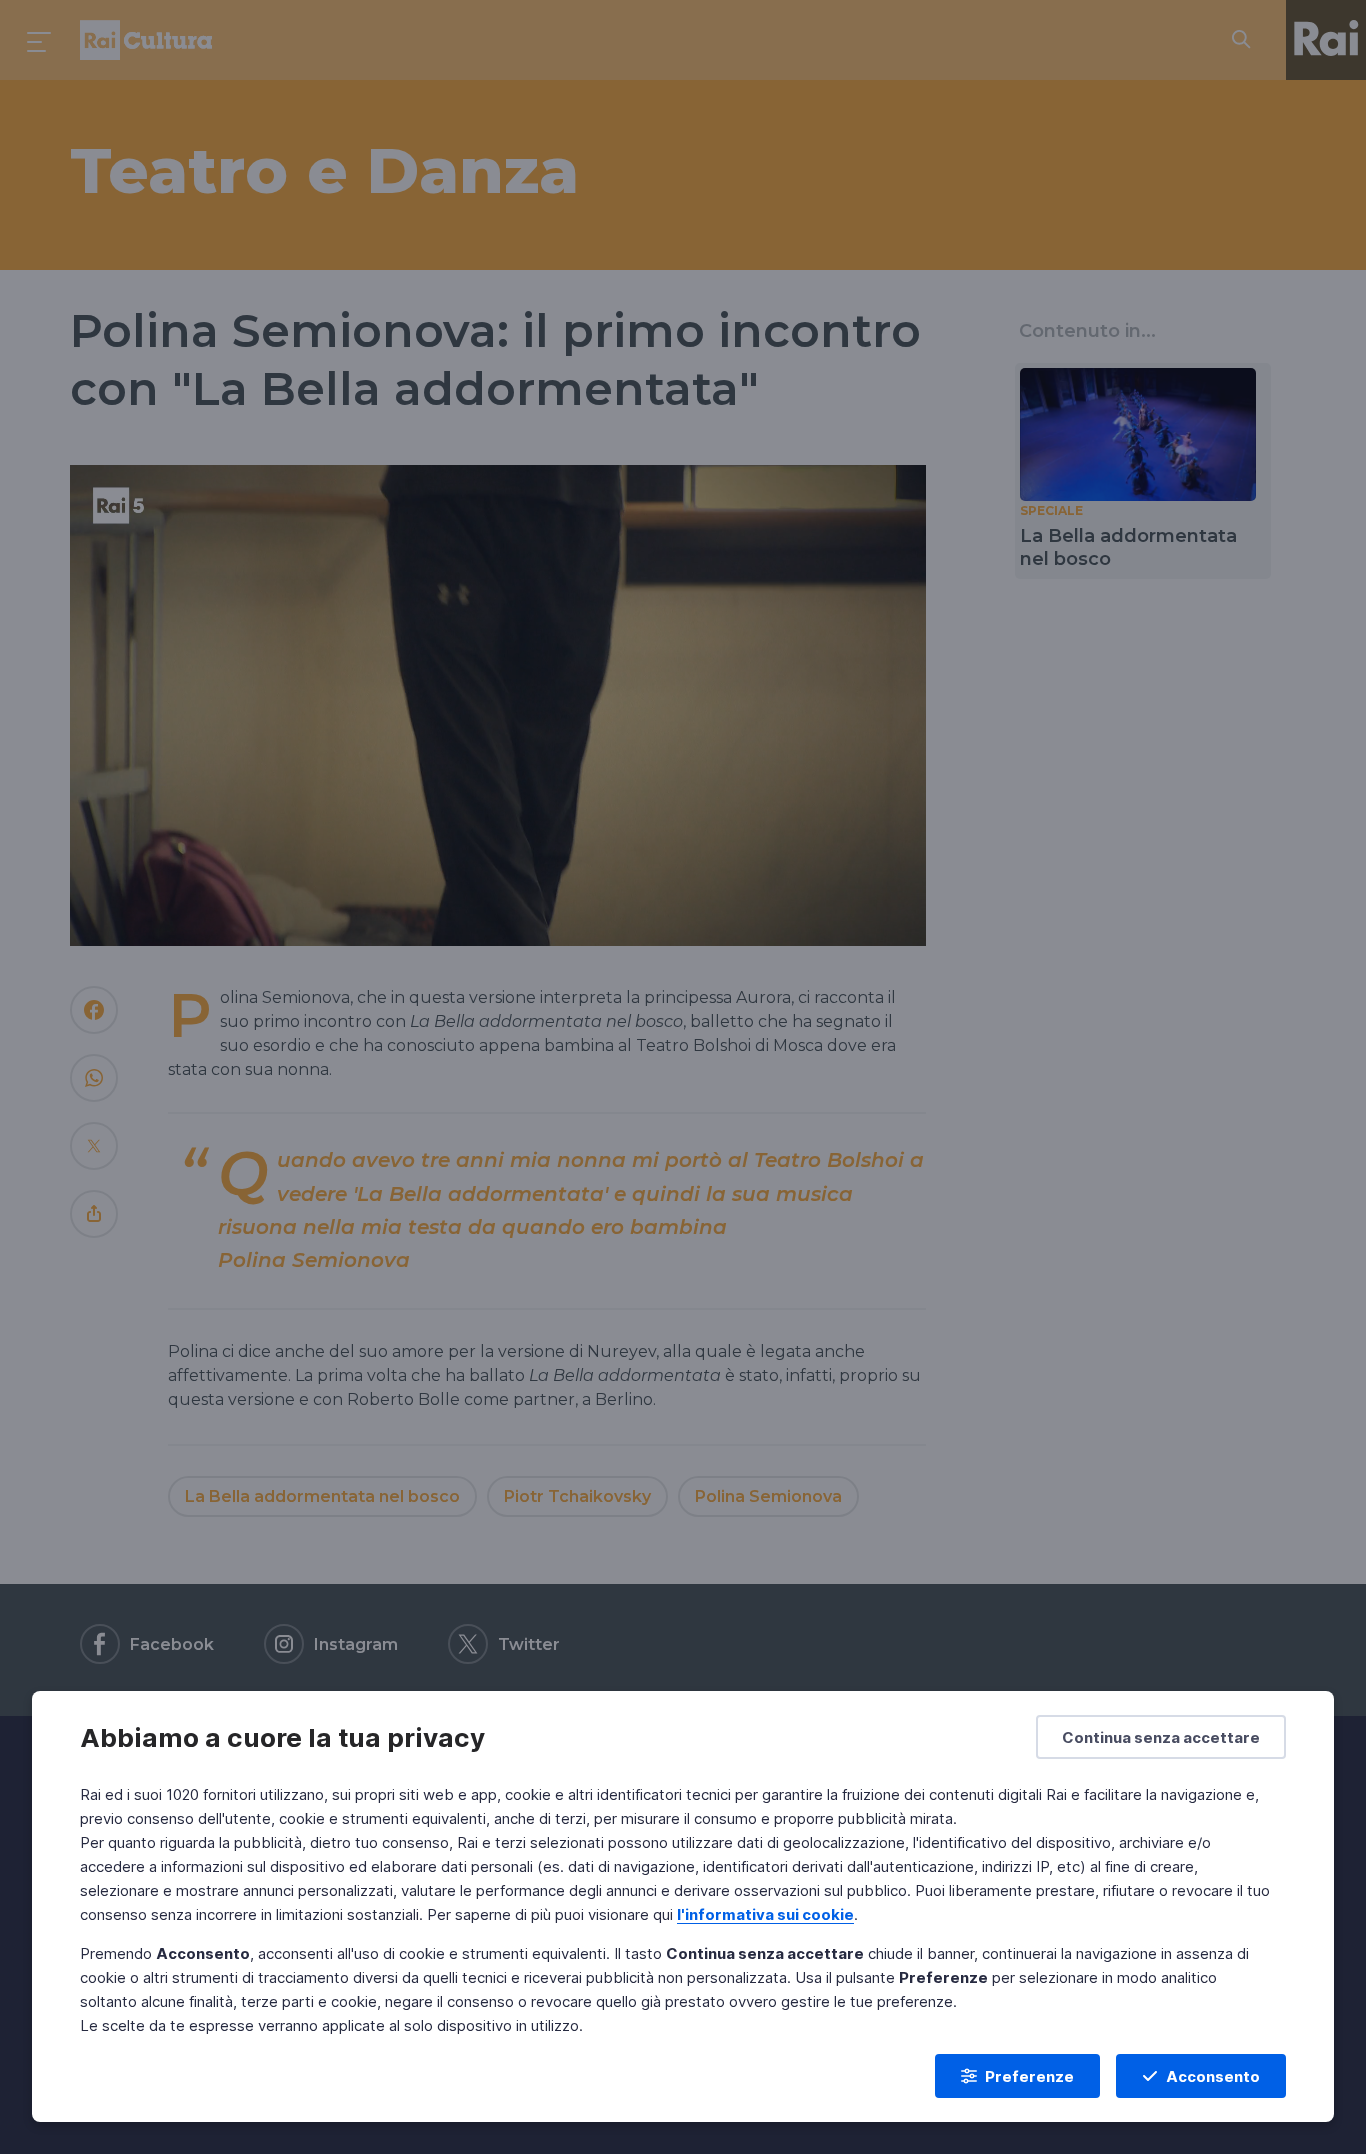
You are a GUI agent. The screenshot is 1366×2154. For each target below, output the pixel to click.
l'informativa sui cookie (765, 1914)
